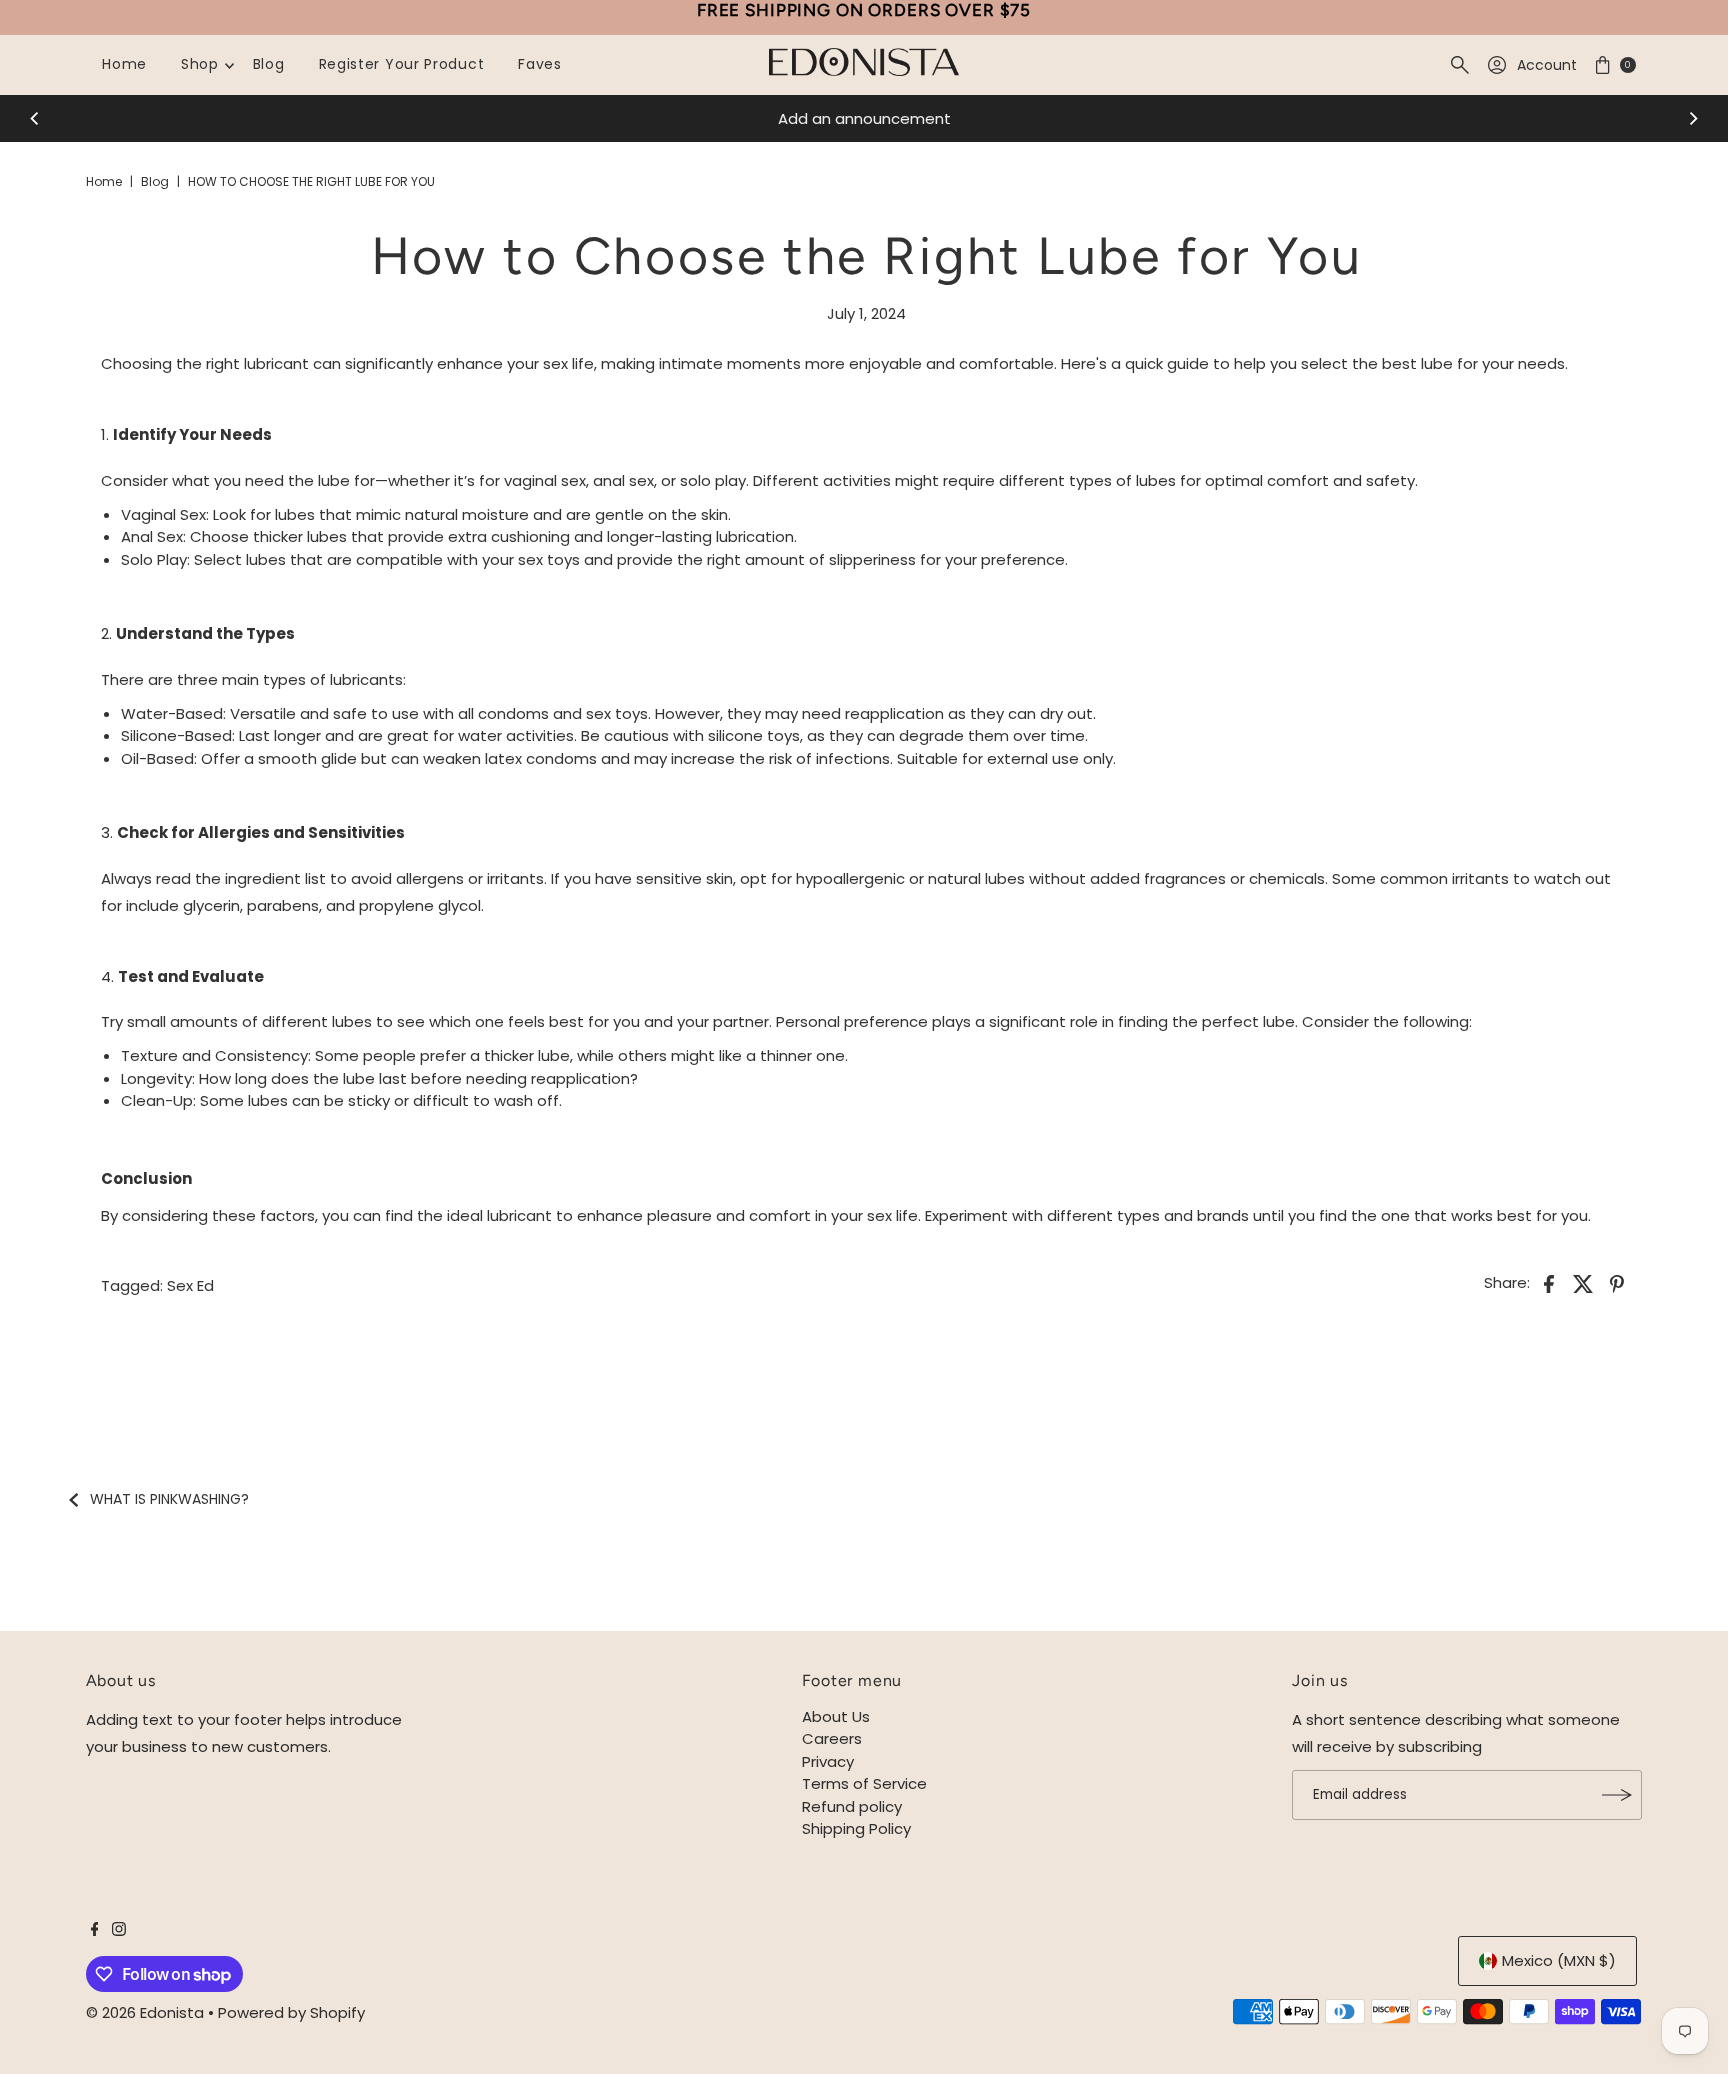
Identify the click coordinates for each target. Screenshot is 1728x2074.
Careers (832, 1738)
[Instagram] (119, 1931)
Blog (269, 64)
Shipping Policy (856, 1828)
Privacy (828, 1761)
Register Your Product (402, 64)
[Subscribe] (1617, 1795)
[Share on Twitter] (1583, 1283)
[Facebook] (95, 1931)
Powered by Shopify (291, 2012)
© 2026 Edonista (145, 2012)
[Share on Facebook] (1549, 1283)
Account (1547, 65)
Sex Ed (190, 1285)
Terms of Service (864, 1783)
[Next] (1693, 119)
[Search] (1460, 65)
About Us (836, 1716)
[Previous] (35, 119)
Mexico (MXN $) (1559, 1960)
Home (124, 64)
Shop (200, 64)
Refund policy (852, 1806)
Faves (540, 64)
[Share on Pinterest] (1617, 1283)
